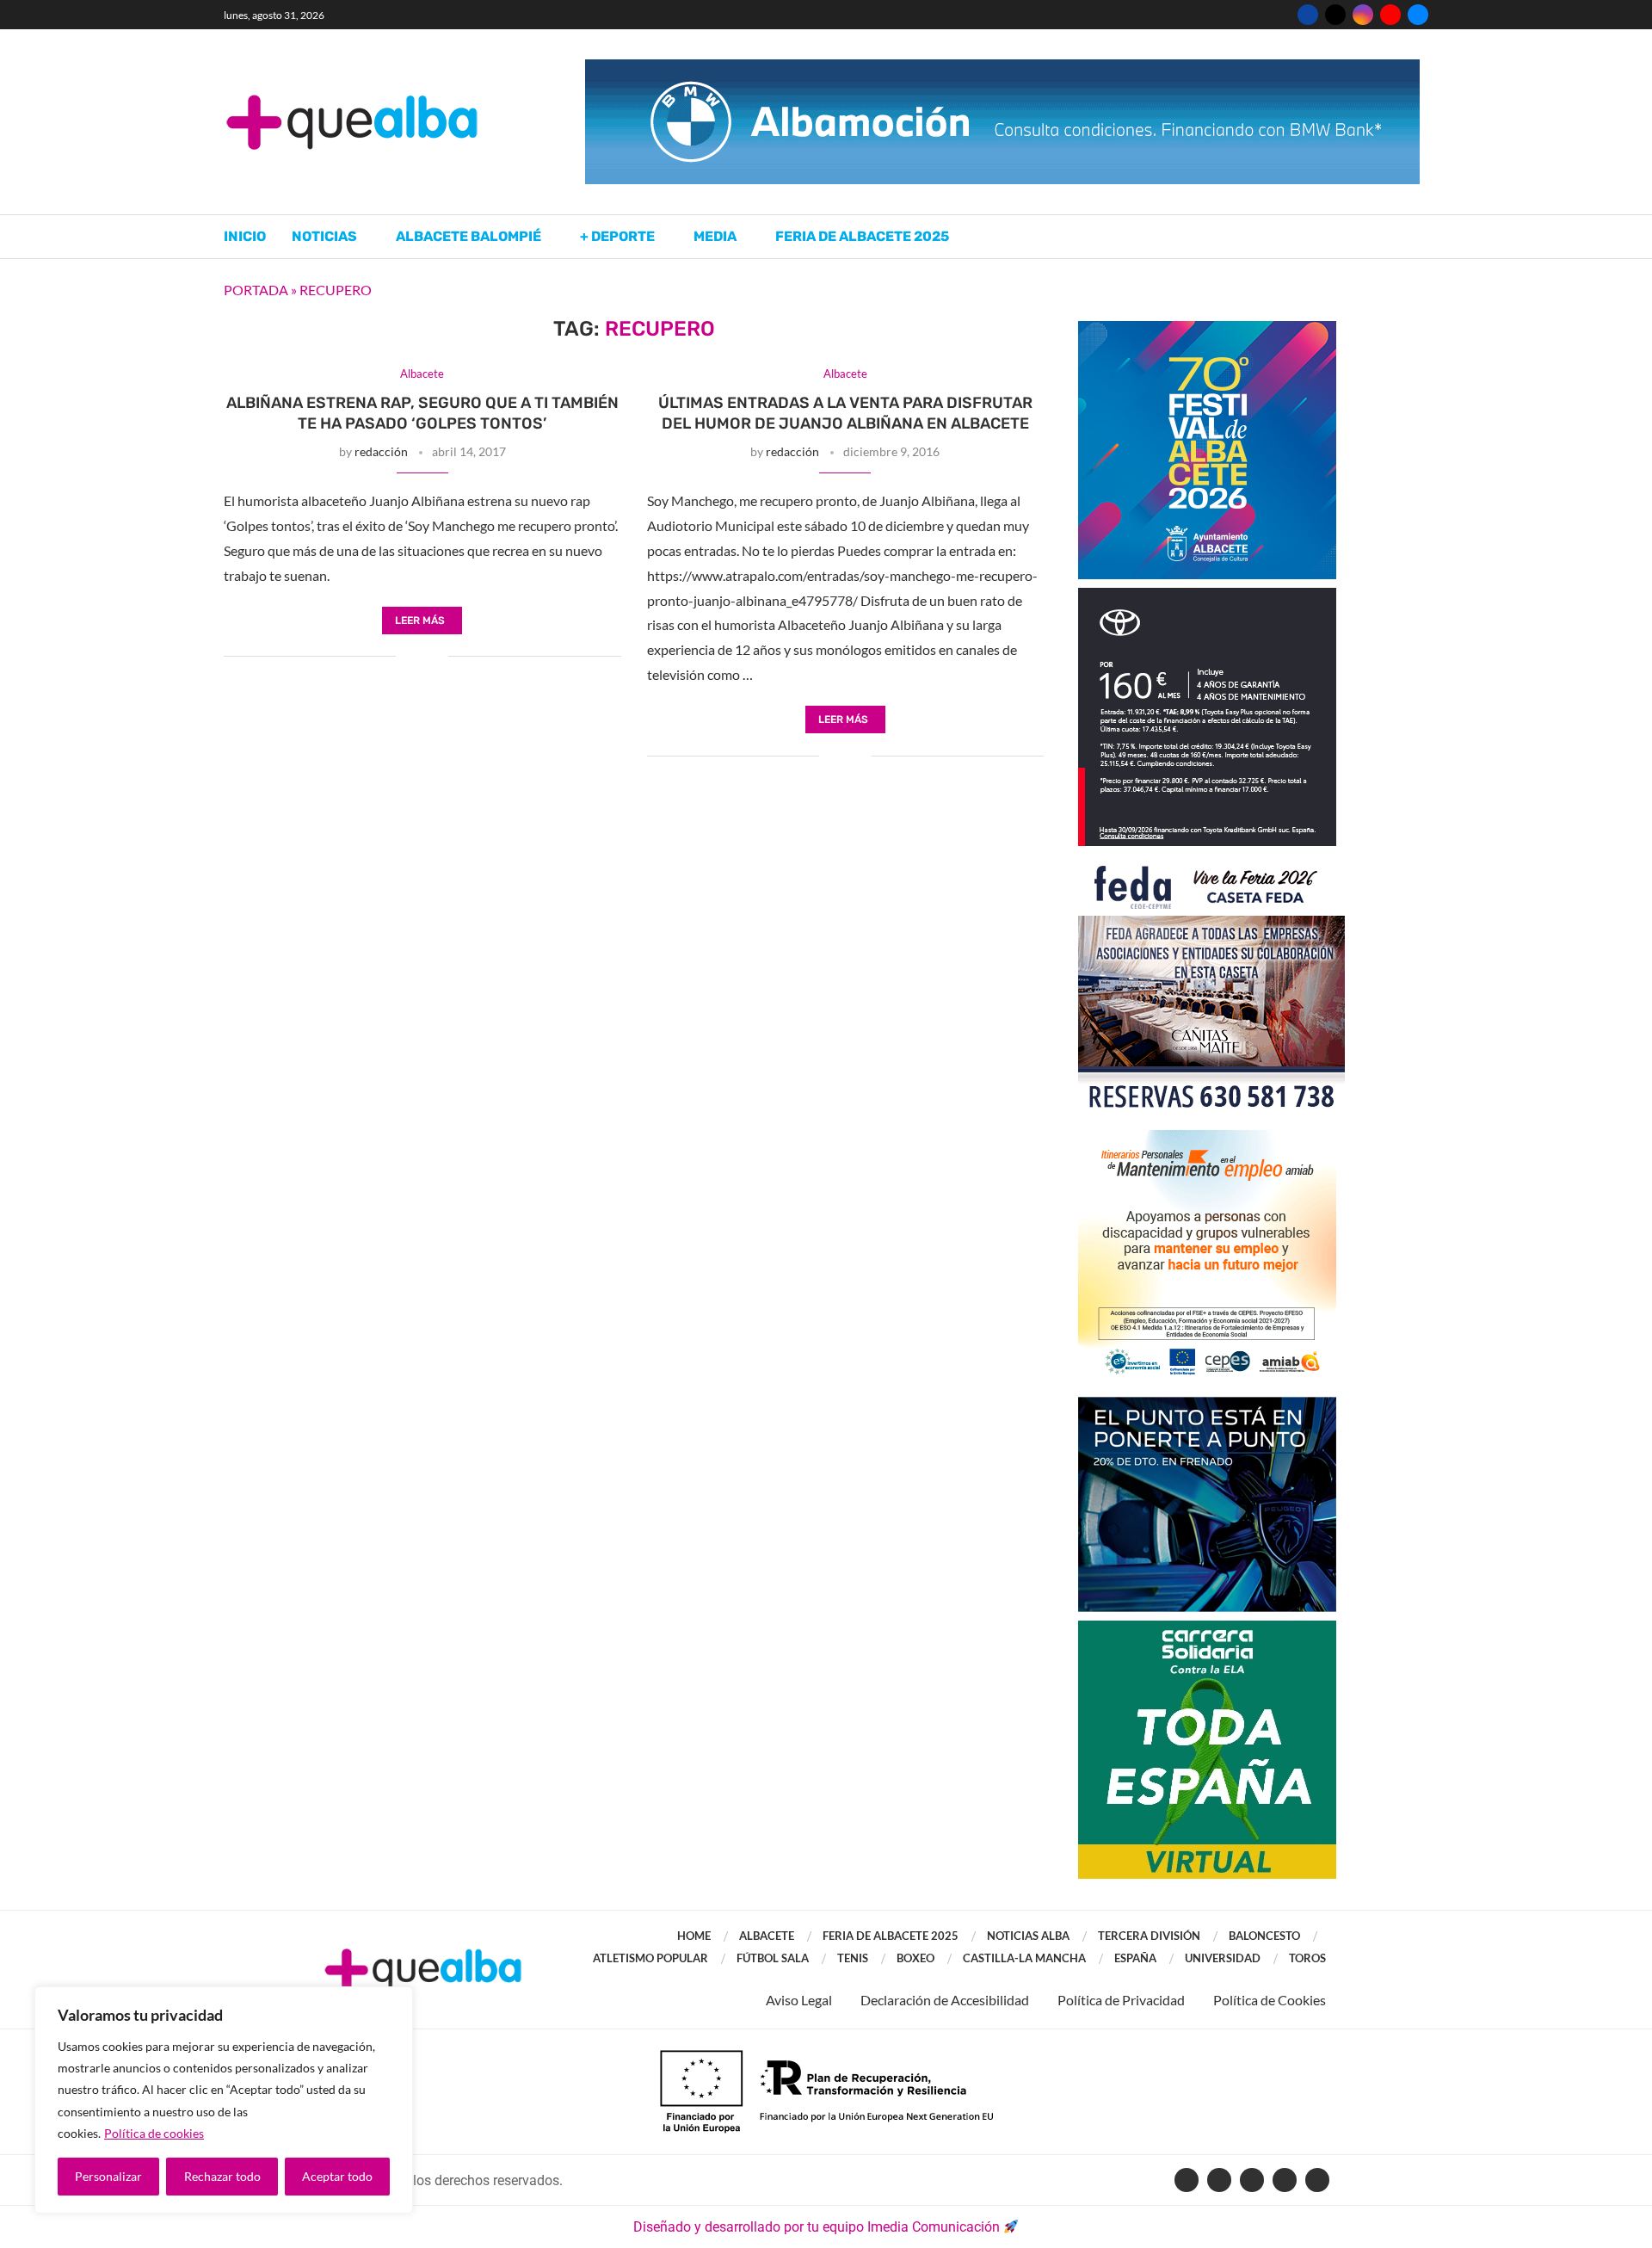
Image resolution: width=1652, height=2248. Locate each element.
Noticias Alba (1028, 1936)
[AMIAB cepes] (1207, 1138)
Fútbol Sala (773, 1958)
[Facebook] (1308, 15)
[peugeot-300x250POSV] (1207, 1405)
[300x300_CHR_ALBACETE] (1207, 596)
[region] (224, 2100)
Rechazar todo (222, 2176)
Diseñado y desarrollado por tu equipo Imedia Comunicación (817, 2227)
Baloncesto (1264, 1936)
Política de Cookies (1270, 2000)
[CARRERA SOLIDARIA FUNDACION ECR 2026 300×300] (1207, 1629)
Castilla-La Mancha (1024, 1958)
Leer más (420, 621)
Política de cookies (154, 2133)
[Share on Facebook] (409, 658)
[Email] (1418, 15)
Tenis (853, 1958)
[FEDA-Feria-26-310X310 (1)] (1211, 863)
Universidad (1223, 1958)
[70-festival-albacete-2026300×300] (1207, 329)
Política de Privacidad (1121, 2000)
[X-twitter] (1219, 2180)
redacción (381, 451)
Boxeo (915, 1958)
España (1135, 1958)
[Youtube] (1390, 15)
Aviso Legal (799, 2000)
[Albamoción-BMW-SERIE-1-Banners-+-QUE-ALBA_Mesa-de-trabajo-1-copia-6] (1002, 68)
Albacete (767, 1936)
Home (694, 1936)
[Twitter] (1335, 15)
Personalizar (108, 2176)
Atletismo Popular (650, 1958)
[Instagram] (1363, 15)
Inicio (245, 236)
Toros (1307, 1958)
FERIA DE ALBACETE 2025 (891, 1936)
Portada (256, 290)
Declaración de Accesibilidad (945, 2000)
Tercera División (1149, 1936)
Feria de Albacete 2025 (862, 236)
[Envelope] (1317, 2180)
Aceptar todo (337, 2176)
